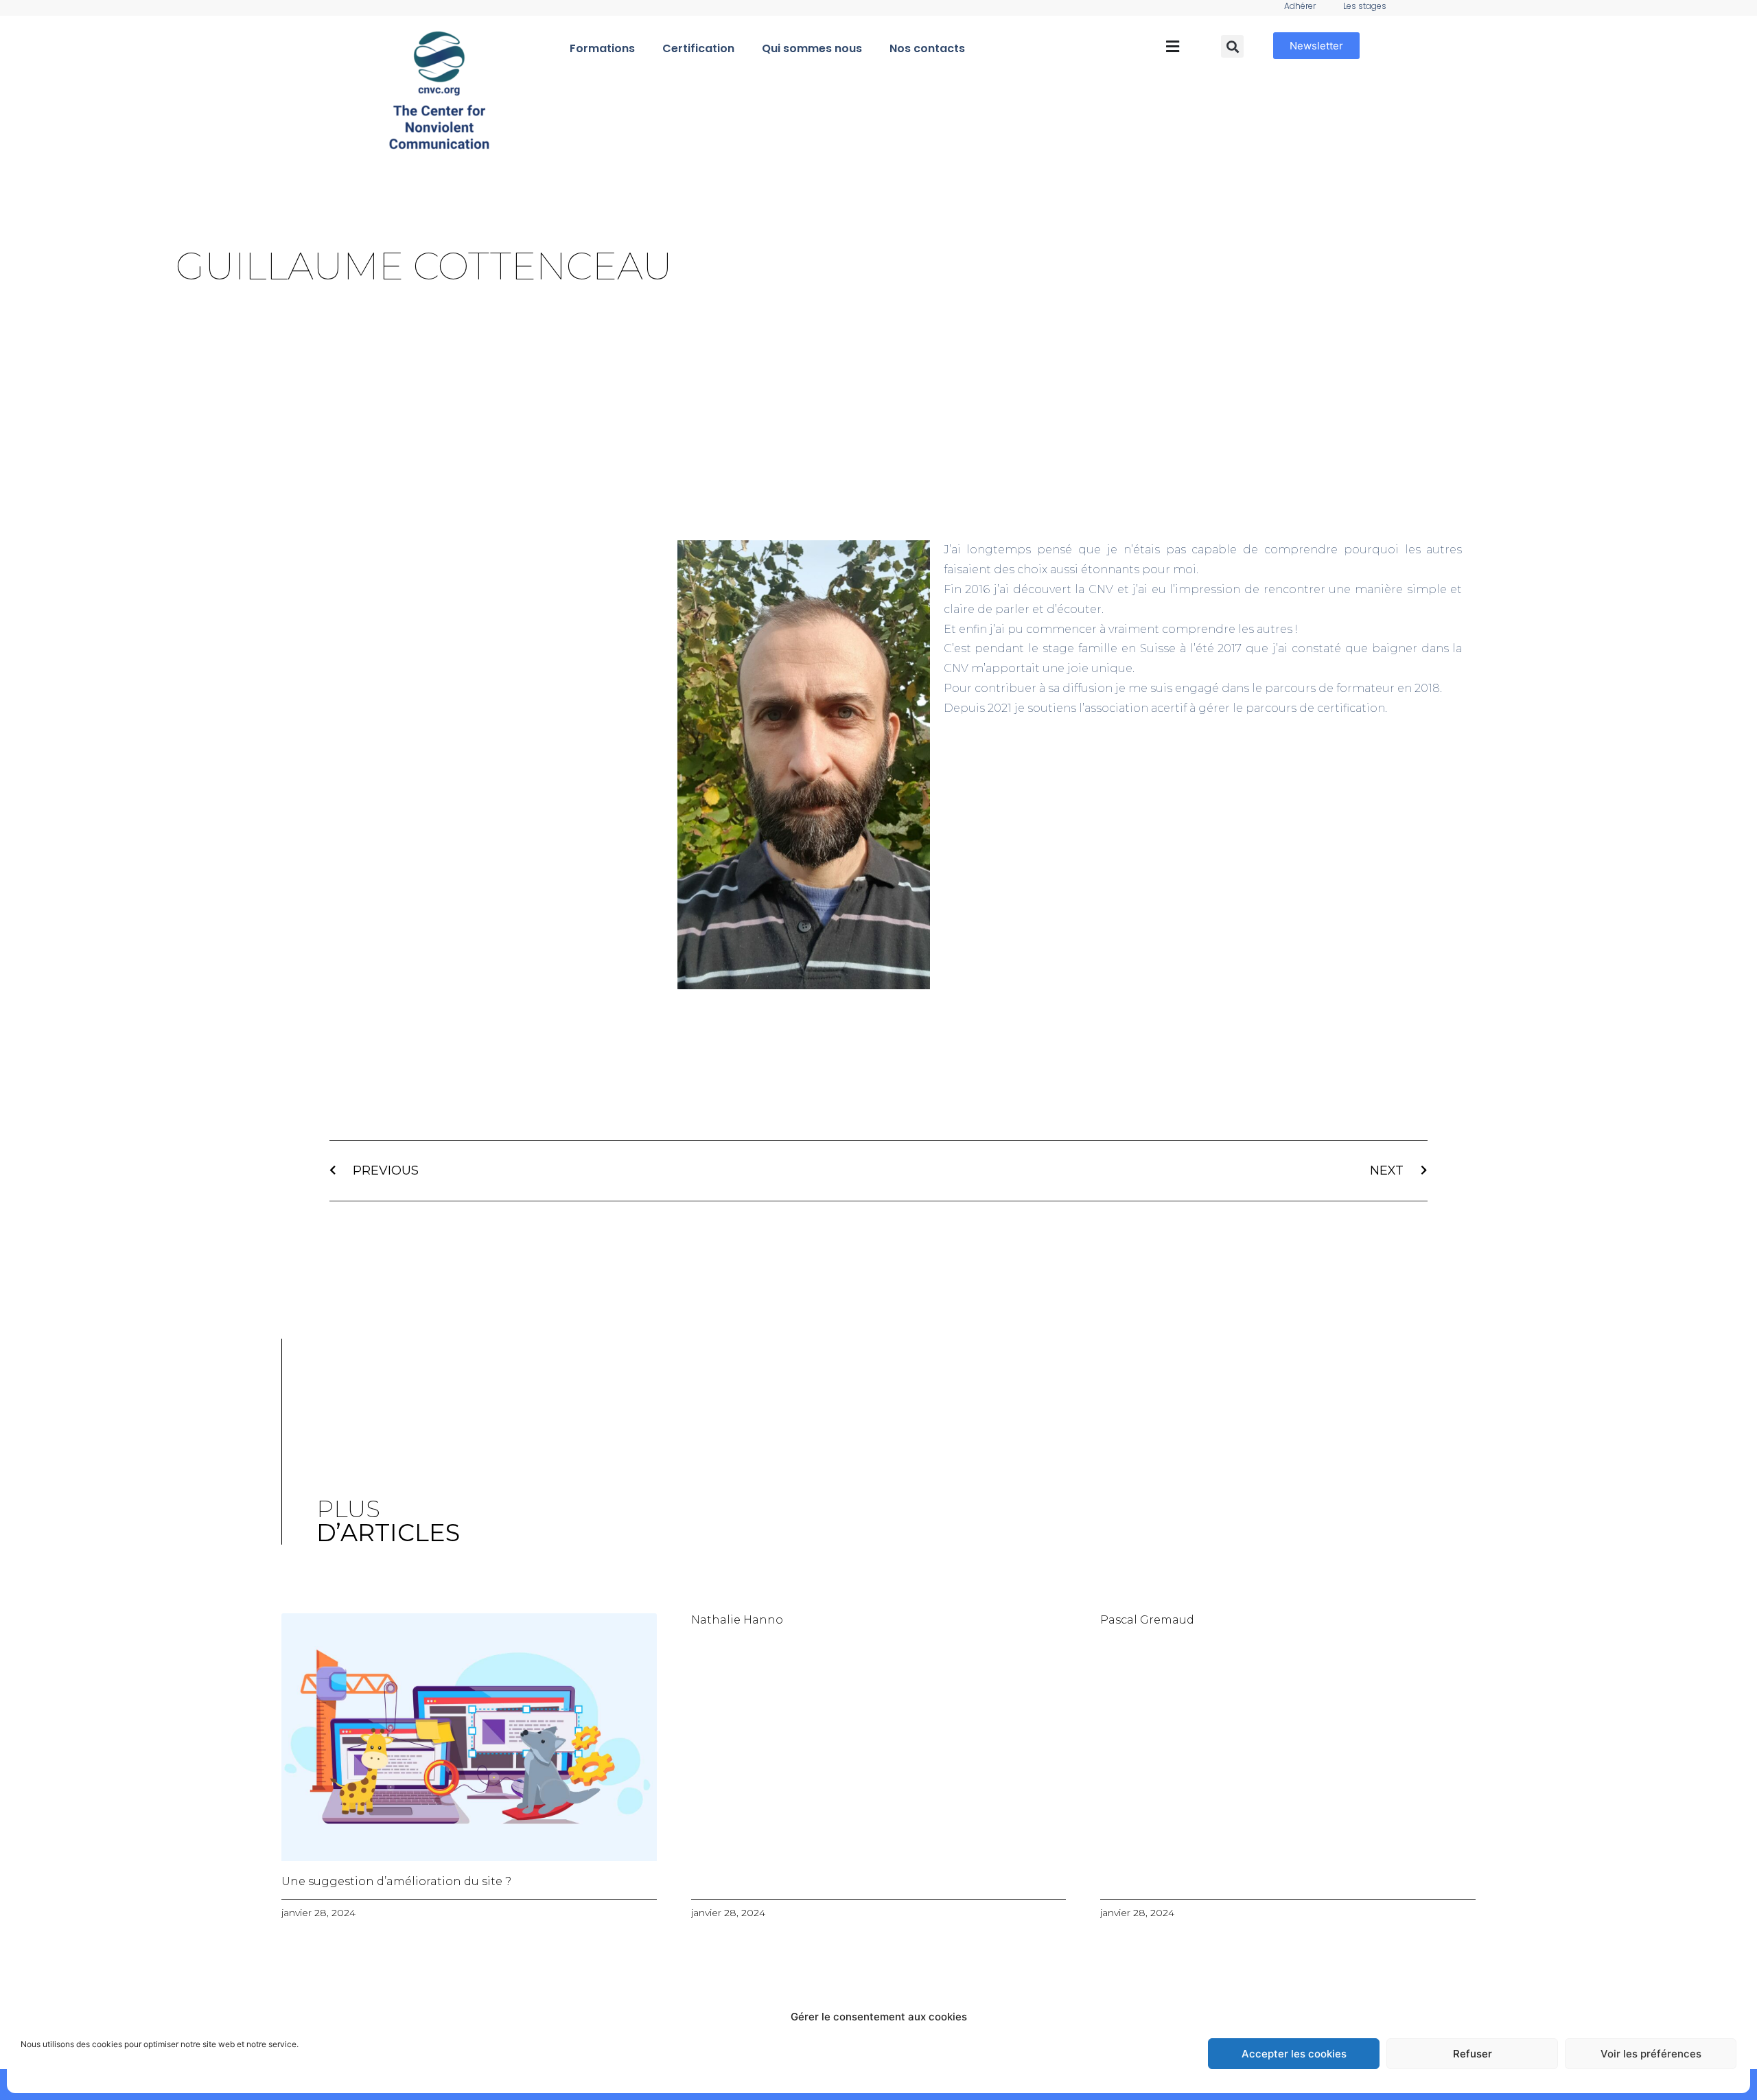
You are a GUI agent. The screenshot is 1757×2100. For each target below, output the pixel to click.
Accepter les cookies (1294, 2054)
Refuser (1473, 2054)
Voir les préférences (1651, 2054)
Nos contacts (927, 48)
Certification (698, 48)
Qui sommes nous (812, 48)
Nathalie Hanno (737, 1620)
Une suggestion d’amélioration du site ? (396, 1881)
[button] (1172, 47)
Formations (602, 48)
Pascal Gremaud (1147, 1620)
